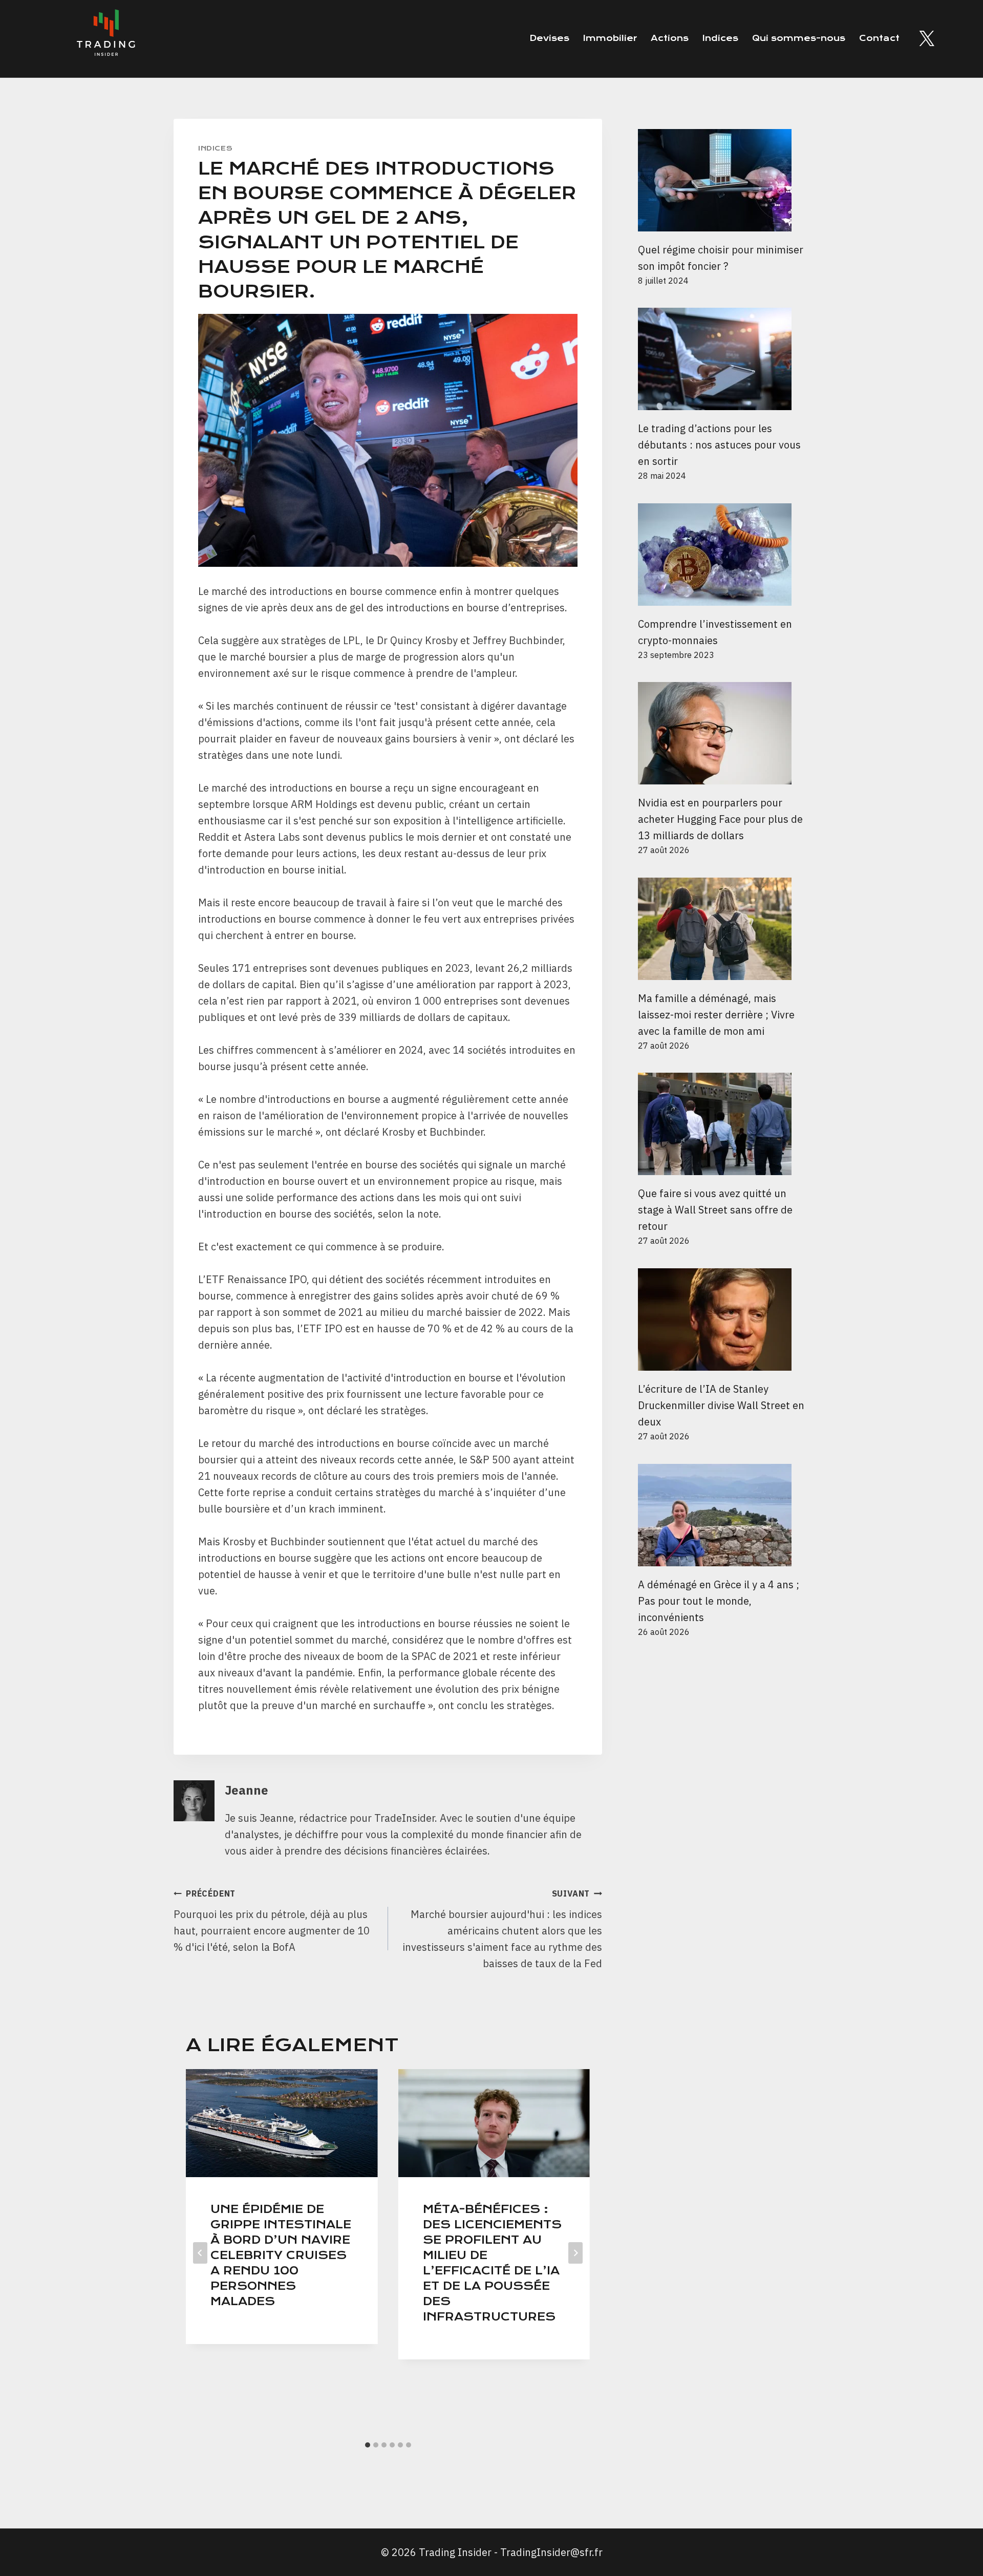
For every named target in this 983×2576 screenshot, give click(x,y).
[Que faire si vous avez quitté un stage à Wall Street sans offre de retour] (724, 1124)
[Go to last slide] (200, 2253)
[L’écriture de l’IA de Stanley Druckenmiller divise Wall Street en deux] (724, 1319)
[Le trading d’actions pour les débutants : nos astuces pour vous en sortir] (724, 359)
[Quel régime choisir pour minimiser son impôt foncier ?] (724, 180)
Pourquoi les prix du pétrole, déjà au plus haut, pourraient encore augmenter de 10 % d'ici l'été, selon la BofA (272, 1921)
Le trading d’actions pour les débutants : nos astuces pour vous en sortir (719, 445)
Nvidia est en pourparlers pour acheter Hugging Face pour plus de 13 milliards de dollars (720, 819)
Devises (549, 38)
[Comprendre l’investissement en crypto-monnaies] (724, 555)
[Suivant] (575, 2253)
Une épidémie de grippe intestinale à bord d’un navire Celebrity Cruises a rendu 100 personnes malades (281, 2255)
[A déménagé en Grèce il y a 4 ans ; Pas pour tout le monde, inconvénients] (724, 1515)
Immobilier (610, 38)
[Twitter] (927, 38)
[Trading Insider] (105, 39)
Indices (720, 38)
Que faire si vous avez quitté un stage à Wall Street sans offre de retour (715, 1210)
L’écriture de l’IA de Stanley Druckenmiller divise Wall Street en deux (721, 1405)
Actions (670, 38)
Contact (879, 38)
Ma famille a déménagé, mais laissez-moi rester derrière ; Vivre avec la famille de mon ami (716, 1015)
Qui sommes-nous (799, 38)
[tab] (368, 2445)
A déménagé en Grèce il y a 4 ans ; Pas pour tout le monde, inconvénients (719, 1601)
